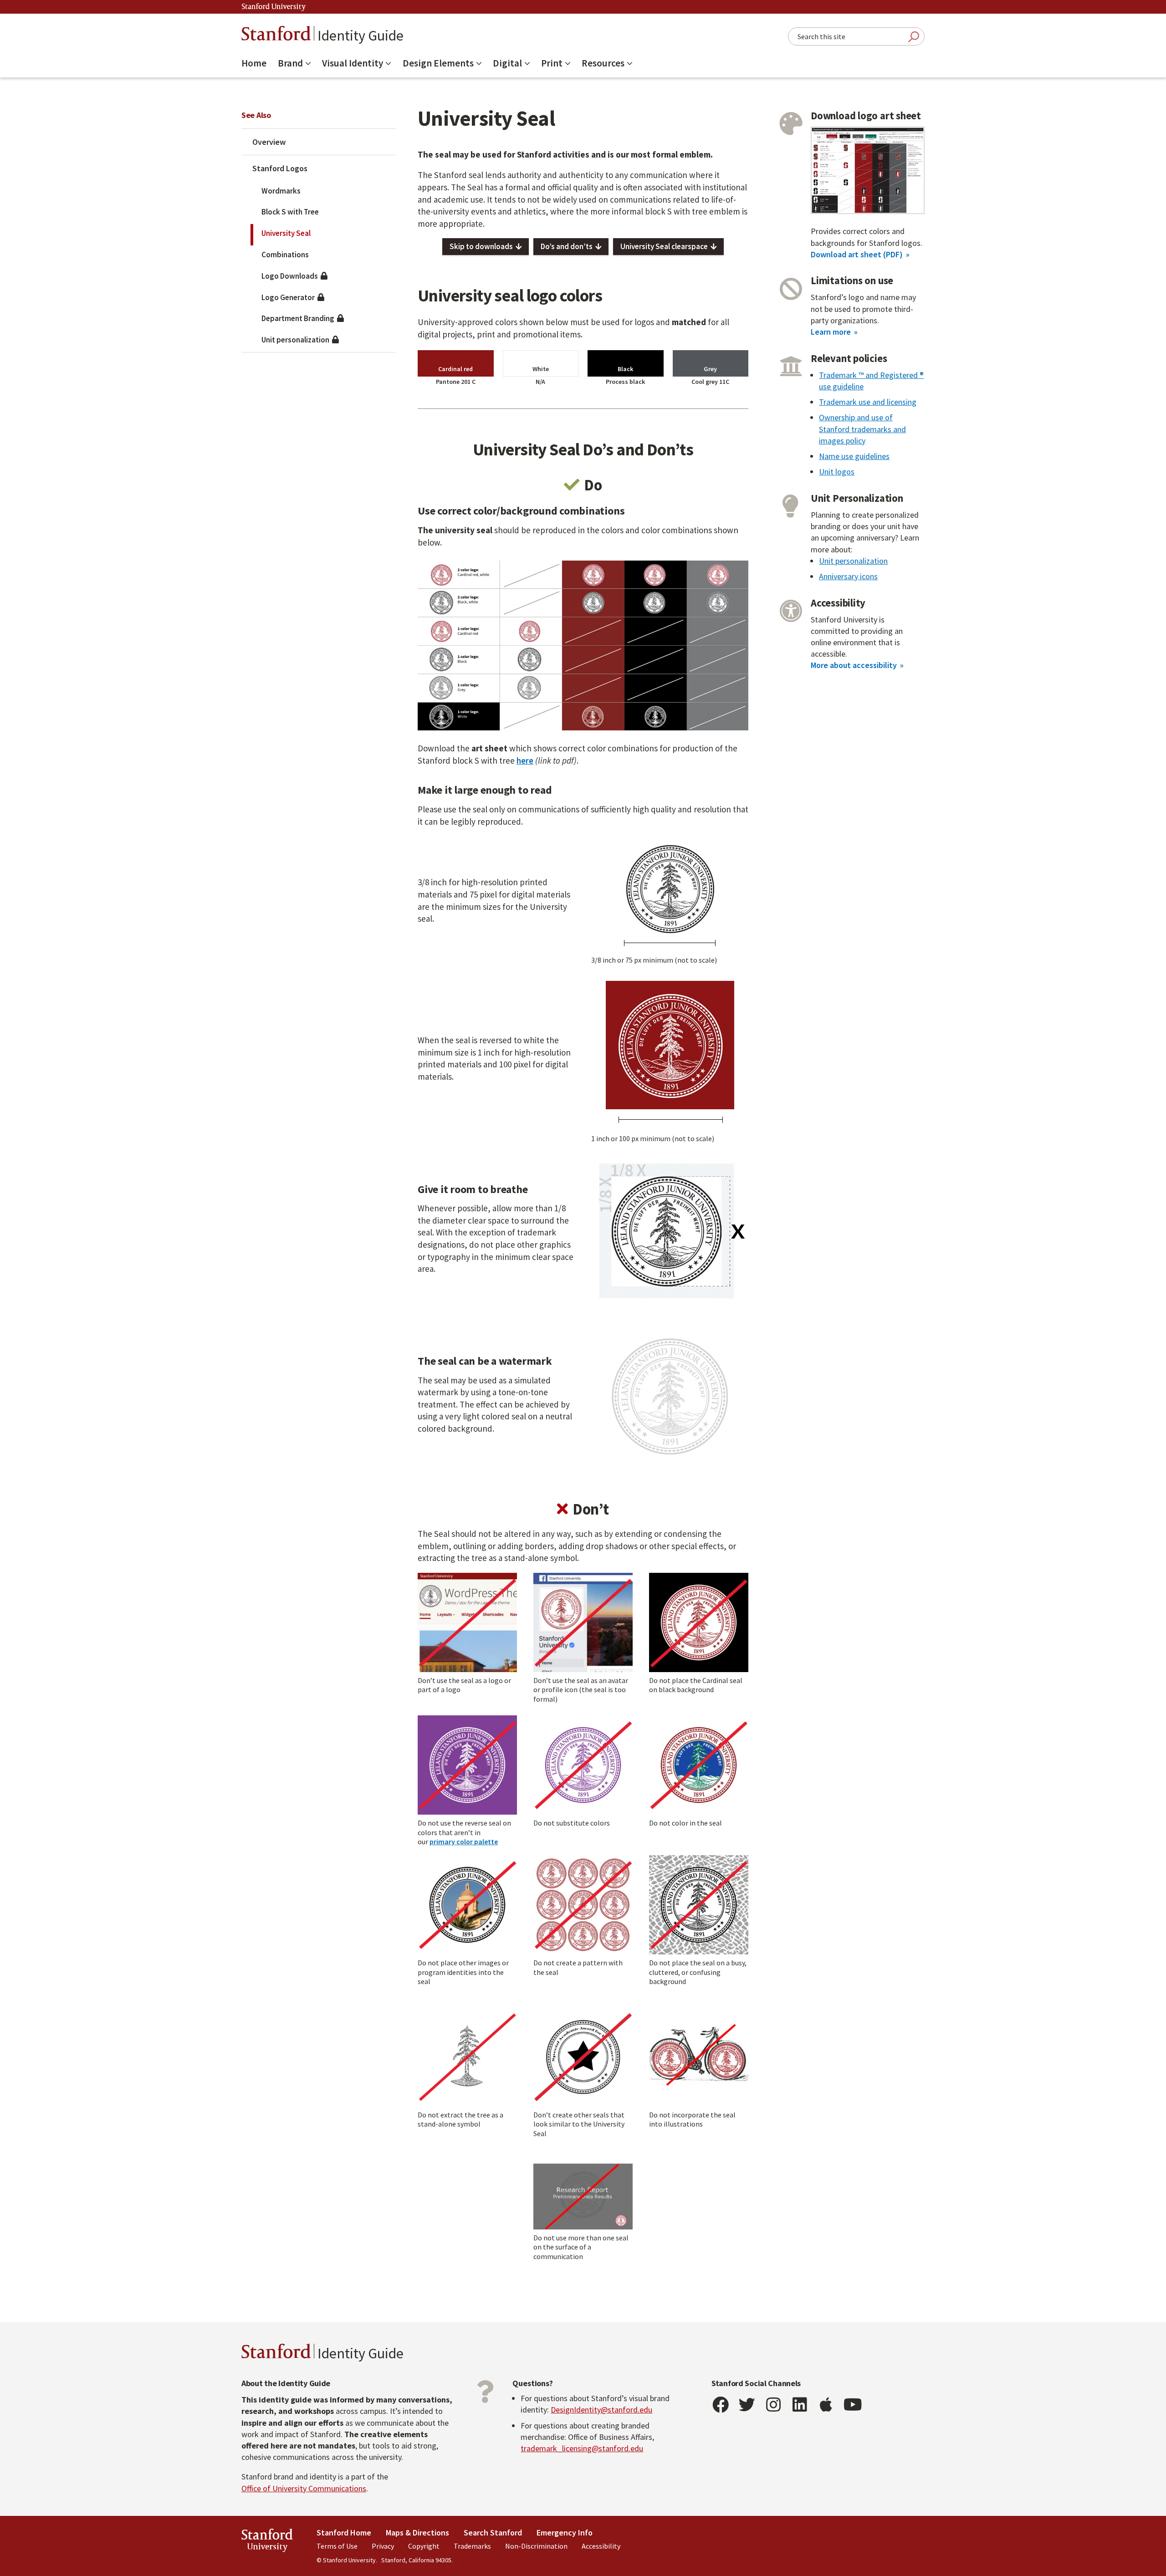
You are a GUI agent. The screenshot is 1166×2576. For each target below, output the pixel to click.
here (525, 760)
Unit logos (837, 472)
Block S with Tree (290, 212)
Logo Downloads (291, 276)
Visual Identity (353, 63)
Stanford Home (344, 2533)
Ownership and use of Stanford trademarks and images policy (862, 429)
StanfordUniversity (267, 2542)
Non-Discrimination (536, 2546)
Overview (269, 142)
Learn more (831, 332)
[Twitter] (747, 2405)
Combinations (285, 255)
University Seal (286, 233)
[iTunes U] (826, 2405)
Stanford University (274, 7)
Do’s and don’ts (567, 246)
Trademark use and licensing (868, 402)
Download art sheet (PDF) (857, 254)
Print (552, 63)
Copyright (424, 2546)
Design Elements (438, 63)
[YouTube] (853, 2405)
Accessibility (601, 2546)
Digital (507, 63)
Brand (290, 63)
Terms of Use (337, 2546)
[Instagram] (773, 2405)
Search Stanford (493, 2533)
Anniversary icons (848, 576)
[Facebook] (721, 2405)
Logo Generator (289, 297)
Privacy (383, 2546)
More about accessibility (854, 665)
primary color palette (464, 1841)
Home (254, 63)
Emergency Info (565, 2533)
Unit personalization (297, 340)
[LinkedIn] (800, 2405)
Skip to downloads (481, 246)
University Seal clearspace (664, 246)
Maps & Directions (417, 2533)
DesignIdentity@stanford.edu (601, 2410)
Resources (603, 63)
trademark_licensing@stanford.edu (582, 2448)
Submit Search (914, 37)
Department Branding (299, 318)
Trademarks (472, 2546)
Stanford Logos (280, 168)
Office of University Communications (304, 2488)
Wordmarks (281, 191)
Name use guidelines (854, 456)
